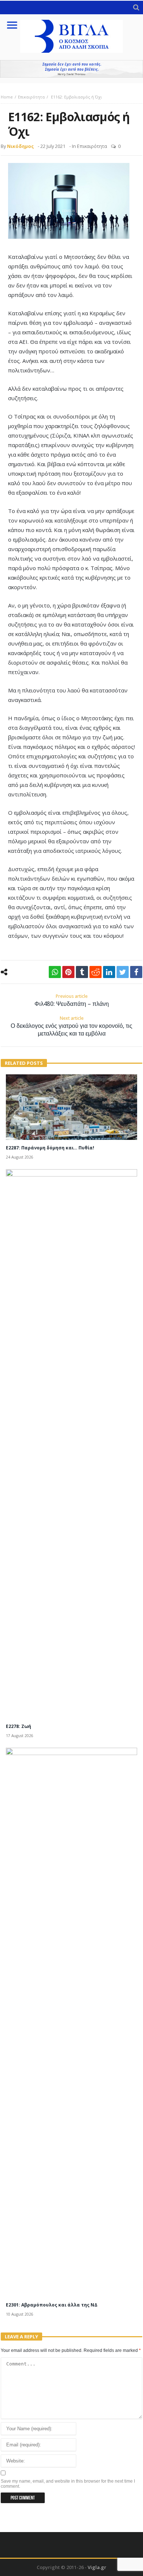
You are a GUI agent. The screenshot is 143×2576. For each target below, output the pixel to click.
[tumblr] (82, 972)
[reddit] (96, 972)
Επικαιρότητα (31, 97)
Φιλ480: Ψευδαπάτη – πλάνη (72, 1000)
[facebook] (136, 972)
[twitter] (123, 972)
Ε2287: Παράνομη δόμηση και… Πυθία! (50, 1148)
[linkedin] (109, 972)
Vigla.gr (97, 2567)
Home (7, 97)
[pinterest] (68, 972)
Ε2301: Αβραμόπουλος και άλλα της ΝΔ (52, 2305)
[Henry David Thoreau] (71, 69)
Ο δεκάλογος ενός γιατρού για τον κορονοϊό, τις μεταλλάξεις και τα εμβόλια (71, 1026)
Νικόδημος (20, 146)
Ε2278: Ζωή (19, 1726)
